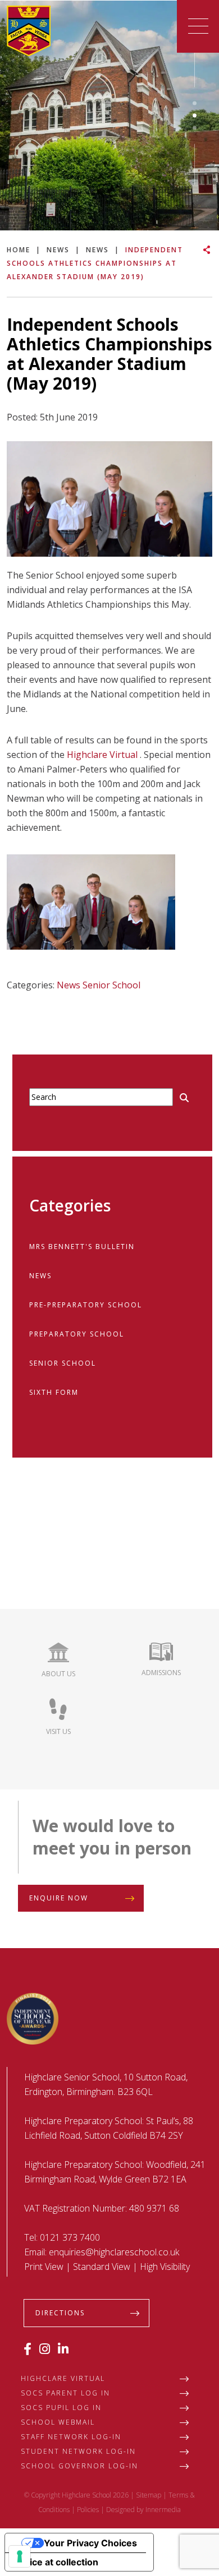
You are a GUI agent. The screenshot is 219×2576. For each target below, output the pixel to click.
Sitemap (149, 2495)
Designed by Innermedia (143, 2510)
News (69, 985)
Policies (88, 2510)
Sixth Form (54, 1392)
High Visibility (165, 2267)
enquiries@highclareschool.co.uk (114, 2252)
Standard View (102, 2267)
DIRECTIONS (60, 2313)
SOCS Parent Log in (65, 2393)
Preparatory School (77, 1334)
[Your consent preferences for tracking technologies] (20, 2556)
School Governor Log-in (79, 2466)
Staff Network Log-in (71, 2437)
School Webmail (58, 2422)
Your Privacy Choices (90, 2543)
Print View (44, 2267)
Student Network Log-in (78, 2451)
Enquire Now (59, 1898)
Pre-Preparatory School (86, 1305)
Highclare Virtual (102, 755)
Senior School (111, 985)
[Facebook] (28, 2348)
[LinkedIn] (63, 2348)
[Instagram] (45, 2348)
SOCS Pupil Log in (61, 2408)
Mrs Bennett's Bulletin (82, 1247)
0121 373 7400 (70, 2237)
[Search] (184, 1098)
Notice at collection (56, 2562)
